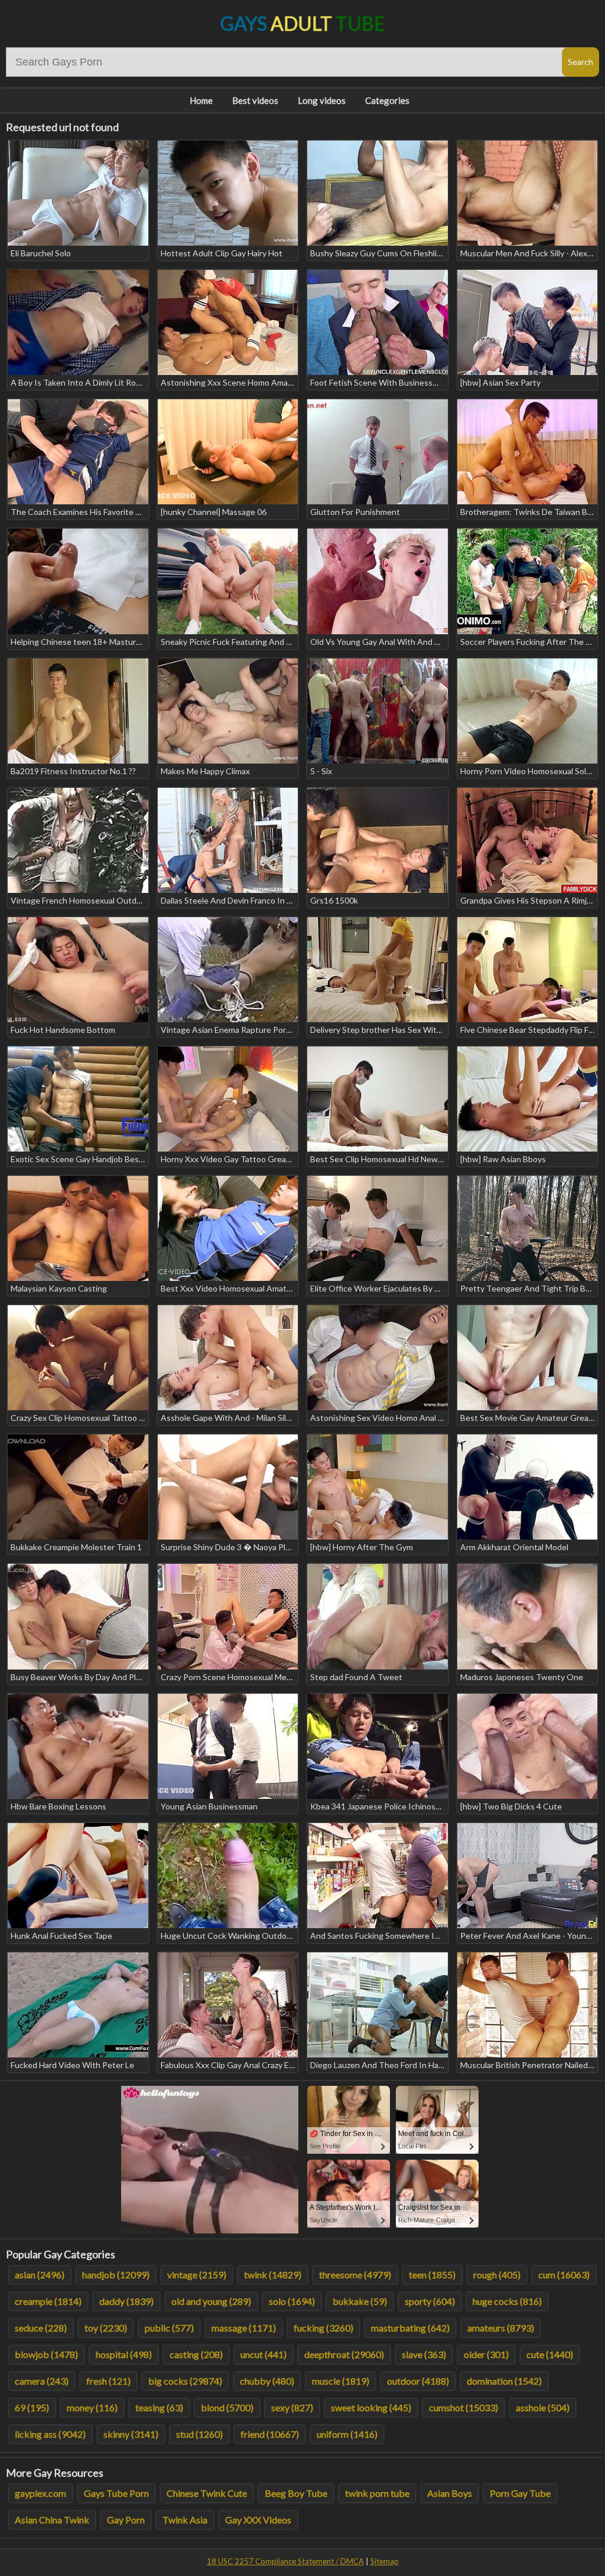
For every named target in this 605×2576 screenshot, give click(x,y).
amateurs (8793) (501, 2328)
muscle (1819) (341, 2381)
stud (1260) (199, 2434)
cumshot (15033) (463, 2407)
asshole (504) (543, 2407)
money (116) (92, 2407)
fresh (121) (108, 2381)
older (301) (486, 2354)
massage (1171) (244, 2328)
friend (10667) (270, 2434)
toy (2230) (106, 2328)
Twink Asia (185, 2520)
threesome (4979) (355, 2275)
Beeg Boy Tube (296, 2493)
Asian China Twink (52, 2520)
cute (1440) (550, 2354)
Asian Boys (450, 2493)
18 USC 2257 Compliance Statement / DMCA (285, 2561)
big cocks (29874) (185, 2381)
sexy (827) (292, 2407)
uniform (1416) (347, 2434)
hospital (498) (124, 2354)
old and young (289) (211, 2301)
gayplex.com (40, 2493)
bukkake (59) (360, 2301)
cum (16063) (564, 2275)
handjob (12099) (116, 2275)
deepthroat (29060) (344, 2354)
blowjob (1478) (46, 2354)
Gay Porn (126, 2520)
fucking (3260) (323, 2328)
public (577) (169, 2328)
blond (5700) (227, 2407)
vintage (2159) (197, 2275)
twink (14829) (273, 2275)
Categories (387, 100)
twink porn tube (377, 2493)
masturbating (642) (410, 2328)
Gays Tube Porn (116, 2493)
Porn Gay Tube (520, 2493)
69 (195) (32, 2407)
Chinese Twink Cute (207, 2493)
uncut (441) (264, 2354)
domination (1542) (504, 2381)
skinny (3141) (131, 2434)
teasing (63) (159, 2407)
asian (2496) (40, 2275)
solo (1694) (292, 2301)
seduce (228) (41, 2328)
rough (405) (497, 2275)
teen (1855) (432, 2275)
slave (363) (424, 2354)
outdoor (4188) (418, 2381)
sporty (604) (430, 2301)
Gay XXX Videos (258, 2520)
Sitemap (385, 2561)
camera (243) (42, 2381)
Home (201, 100)
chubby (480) (267, 2381)
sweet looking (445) (371, 2407)
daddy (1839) (126, 2301)
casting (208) (196, 2354)
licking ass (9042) (50, 2434)
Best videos (255, 100)
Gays (303, 23)
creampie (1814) (48, 2301)
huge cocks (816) (507, 2301)
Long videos (322, 100)
